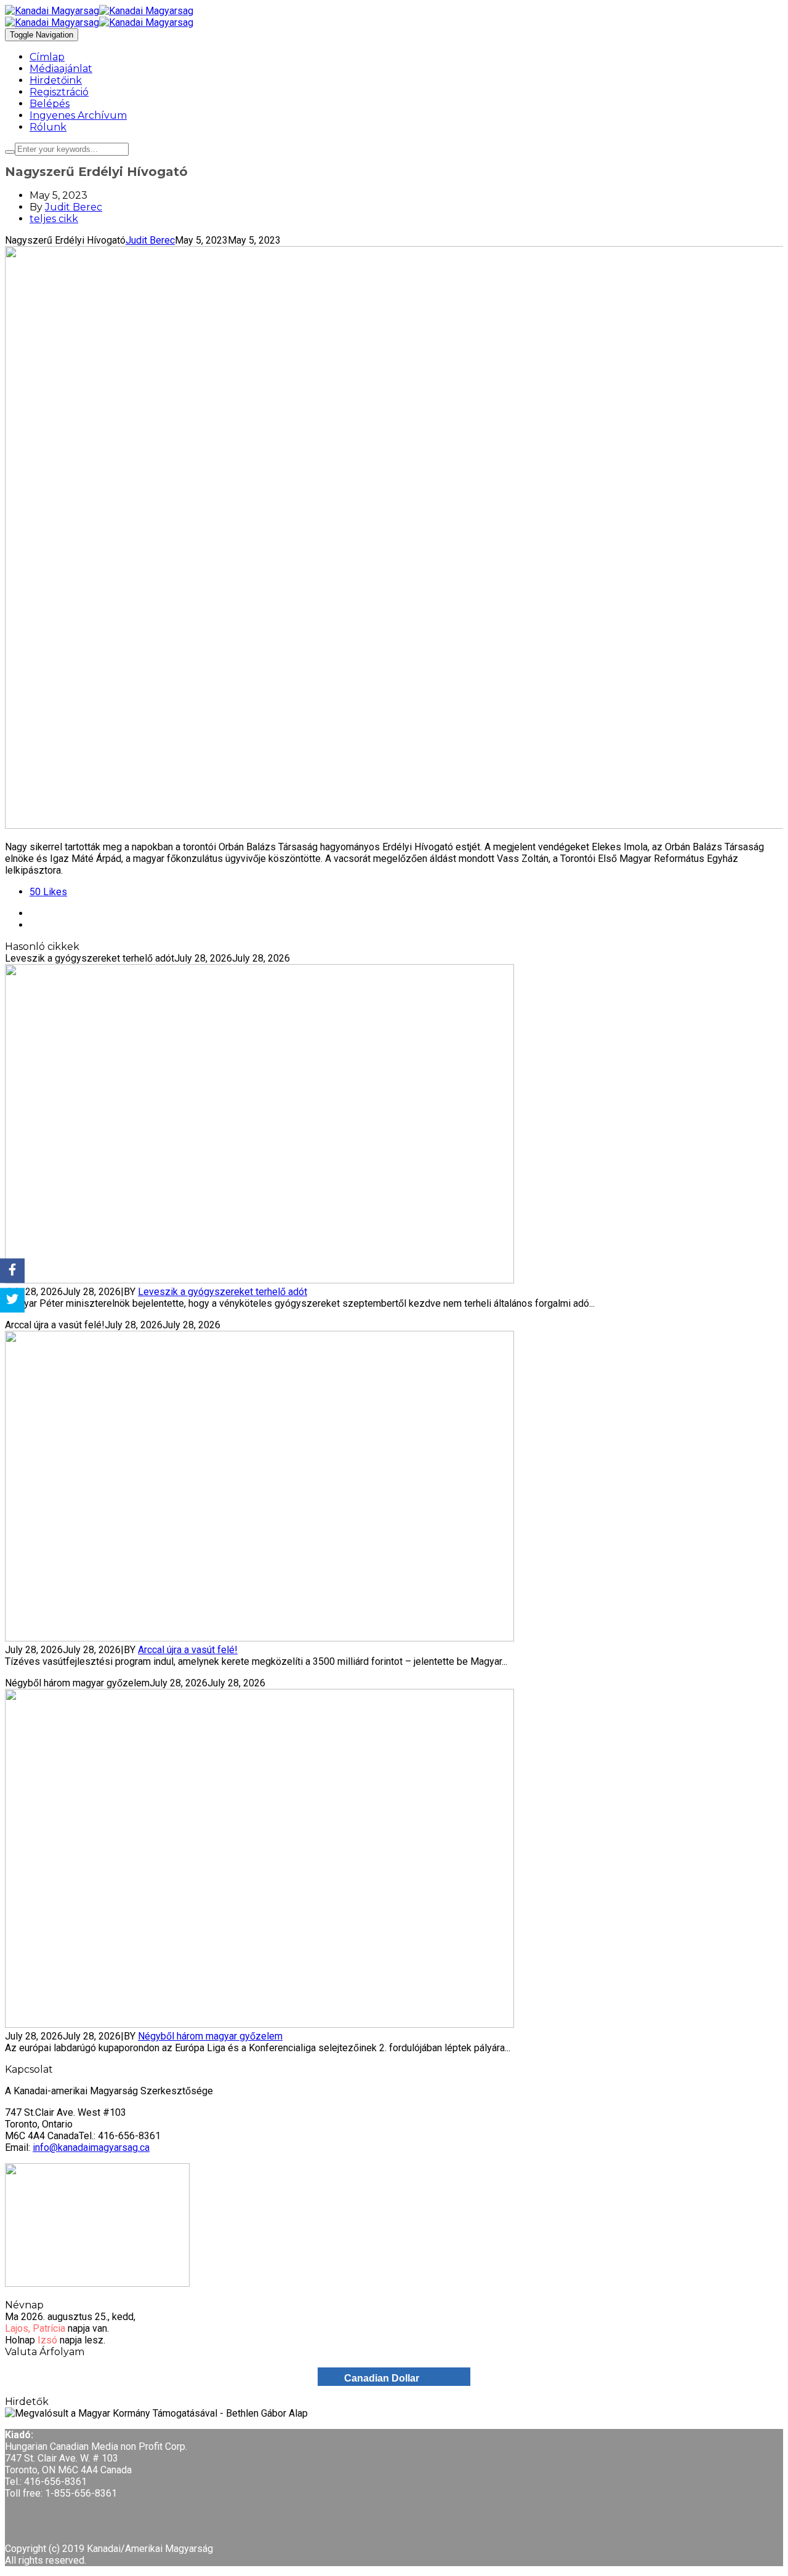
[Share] (12, 1270)
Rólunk (48, 127)
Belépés (50, 104)
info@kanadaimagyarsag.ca (91, 2147)
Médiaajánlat (61, 69)
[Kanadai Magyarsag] (394, 11)
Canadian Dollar (382, 2378)
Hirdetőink (56, 80)
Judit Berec (74, 207)
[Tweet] (12, 1301)
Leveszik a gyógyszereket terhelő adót (223, 1292)
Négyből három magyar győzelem (210, 2036)
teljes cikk (54, 219)
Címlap (47, 57)
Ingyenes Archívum (78, 115)
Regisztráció (59, 92)
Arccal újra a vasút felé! (188, 1650)
